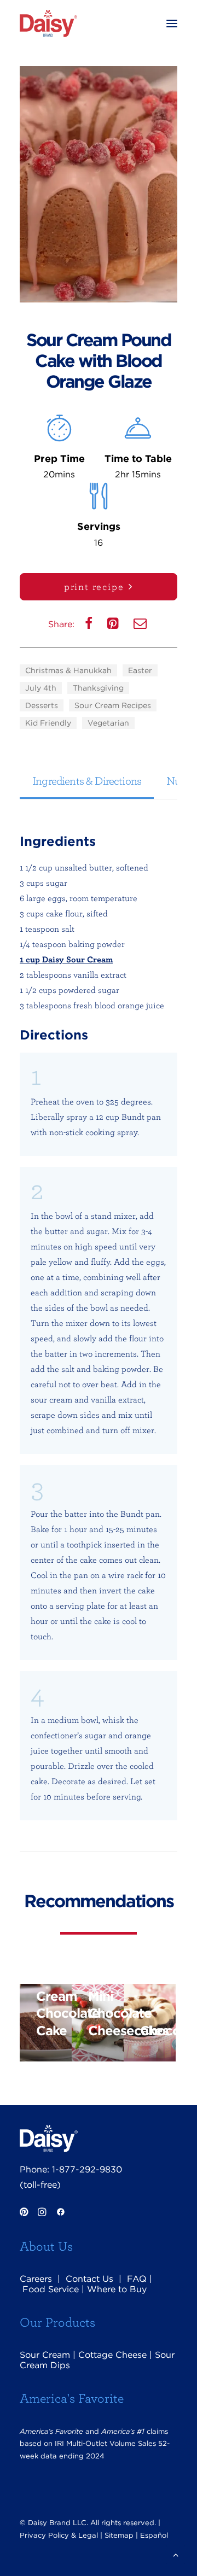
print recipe (94, 586)
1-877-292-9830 (87, 2169)
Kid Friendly (48, 723)
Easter (140, 670)
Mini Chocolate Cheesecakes (106, 2014)
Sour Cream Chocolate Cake (54, 2005)
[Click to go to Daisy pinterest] (24, 2213)
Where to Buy (117, 2289)
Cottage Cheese (112, 2355)
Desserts (42, 705)
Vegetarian (108, 723)
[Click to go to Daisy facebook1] (61, 2213)
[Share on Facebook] (90, 626)
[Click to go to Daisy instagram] (42, 2213)
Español (154, 2535)
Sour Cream (45, 2355)
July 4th (41, 688)
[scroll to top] (176, 2554)
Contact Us (89, 2279)
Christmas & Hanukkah (68, 670)
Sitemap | (121, 2535)
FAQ (137, 2279)
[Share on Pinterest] (114, 626)
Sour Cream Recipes (113, 705)
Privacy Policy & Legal (59, 2535)
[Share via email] (141, 626)
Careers (36, 2279)
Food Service (51, 2289)
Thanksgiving (98, 688)
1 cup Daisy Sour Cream (66, 959)
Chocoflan (158, 2031)
